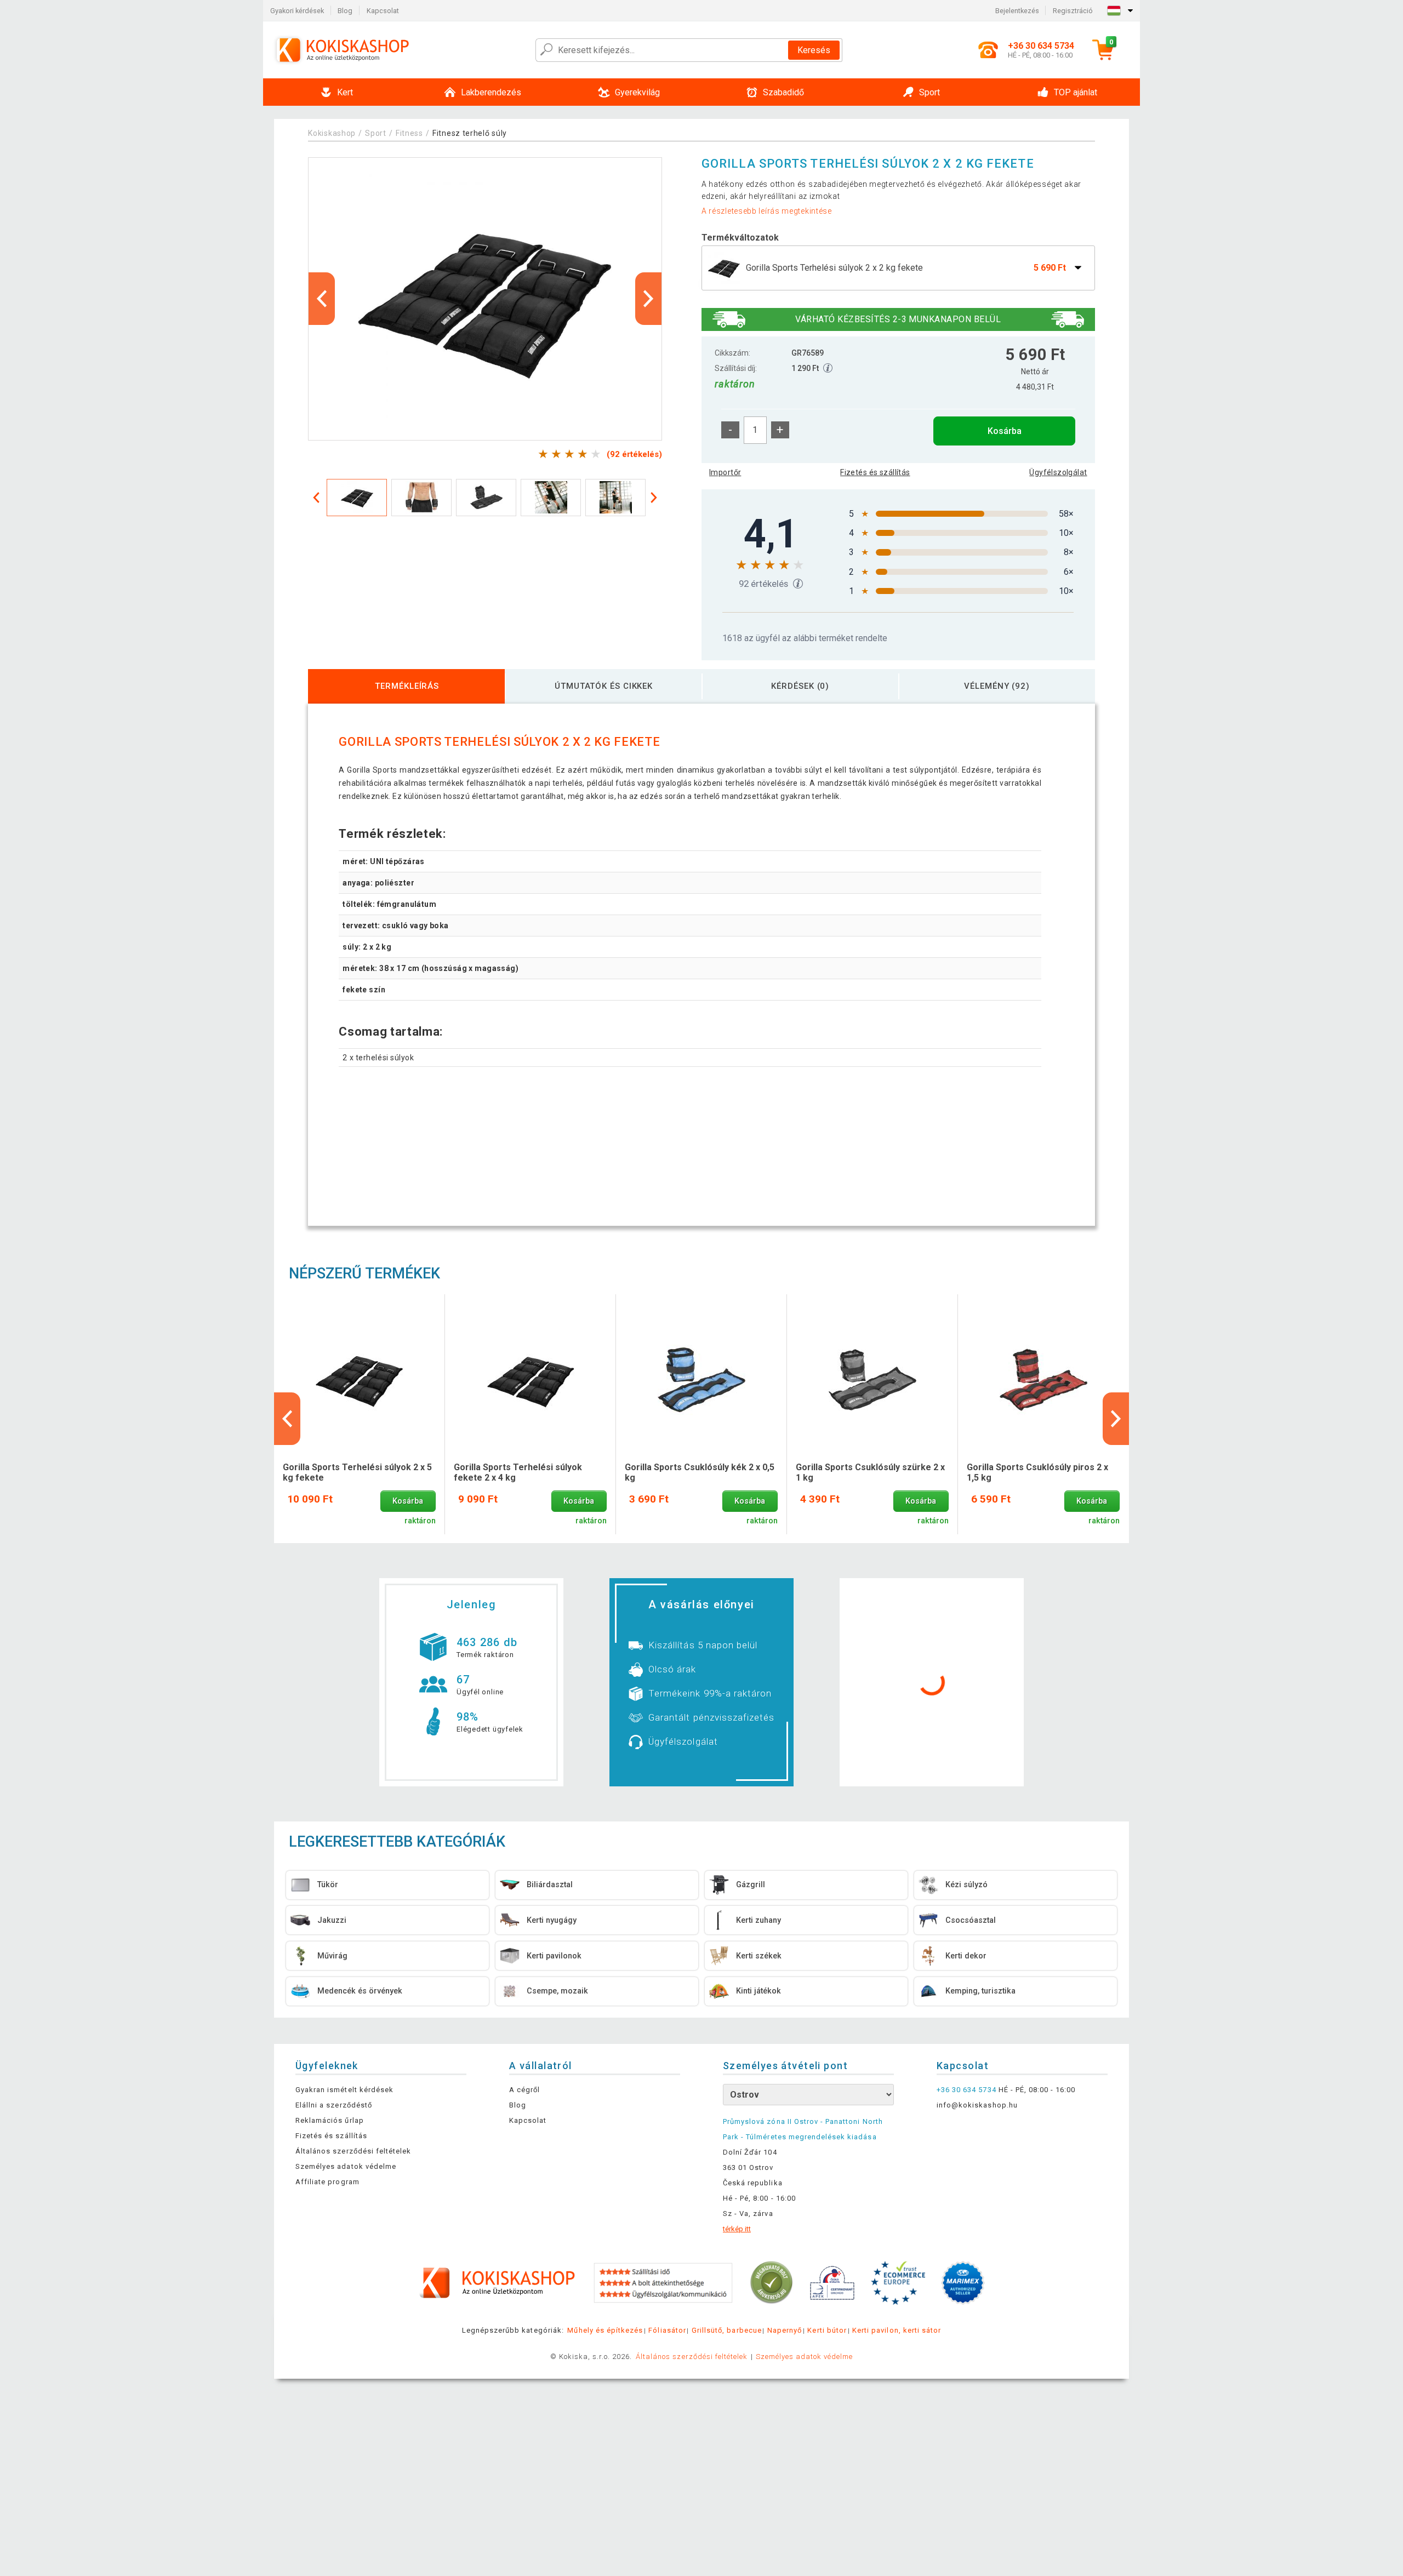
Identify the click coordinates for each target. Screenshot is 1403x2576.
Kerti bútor (827, 2330)
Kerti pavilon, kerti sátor (897, 2330)
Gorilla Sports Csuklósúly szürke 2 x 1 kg (870, 1472)
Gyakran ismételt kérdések (344, 2090)
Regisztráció (1073, 11)
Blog (345, 11)
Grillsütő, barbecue (727, 2330)
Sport (376, 133)
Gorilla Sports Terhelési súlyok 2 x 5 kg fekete (357, 1472)
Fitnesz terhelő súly (470, 133)
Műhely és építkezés (605, 2330)
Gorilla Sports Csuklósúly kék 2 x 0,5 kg (700, 1472)
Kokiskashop (332, 133)
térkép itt (737, 2229)
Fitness (409, 133)
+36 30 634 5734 (966, 2090)
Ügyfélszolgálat (1058, 472)
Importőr (725, 472)
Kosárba (1005, 431)
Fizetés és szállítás (875, 472)
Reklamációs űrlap (330, 2120)
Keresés (814, 50)
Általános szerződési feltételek (353, 2151)
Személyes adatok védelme (346, 2166)
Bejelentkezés (1017, 11)
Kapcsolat (383, 11)
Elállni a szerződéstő (334, 2105)
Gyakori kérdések (297, 11)
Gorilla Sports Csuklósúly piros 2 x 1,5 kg (1037, 1472)
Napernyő (785, 2330)
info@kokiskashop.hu (977, 2105)
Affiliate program (327, 2182)
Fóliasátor (667, 2330)
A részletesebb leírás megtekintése (767, 211)
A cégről (524, 2090)
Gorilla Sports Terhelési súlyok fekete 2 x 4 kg (518, 1472)
